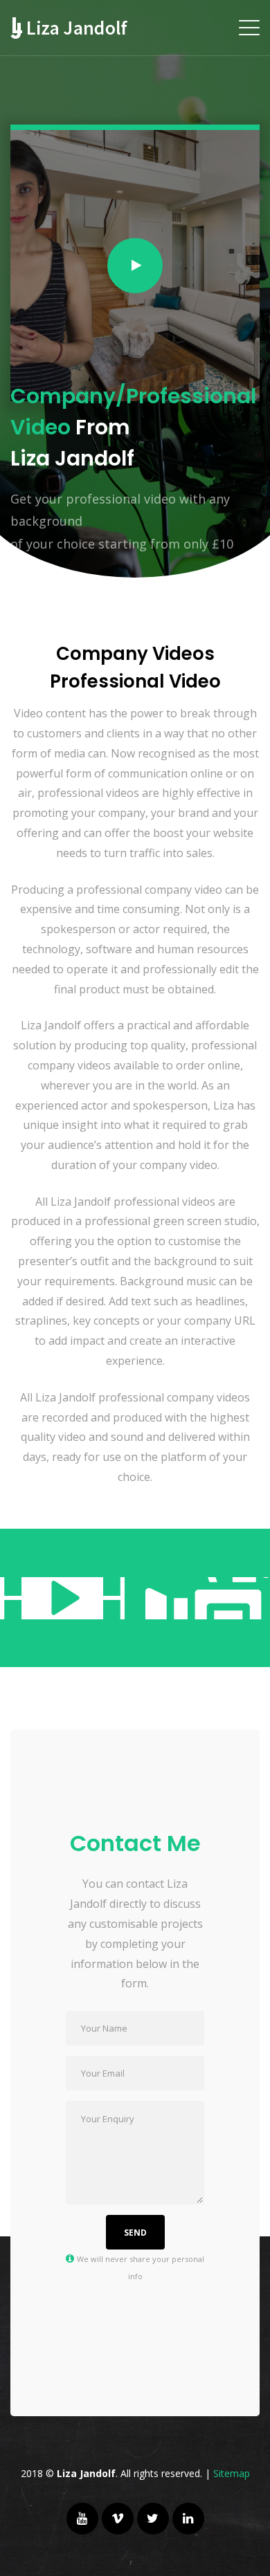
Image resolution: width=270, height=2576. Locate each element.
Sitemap (232, 2473)
